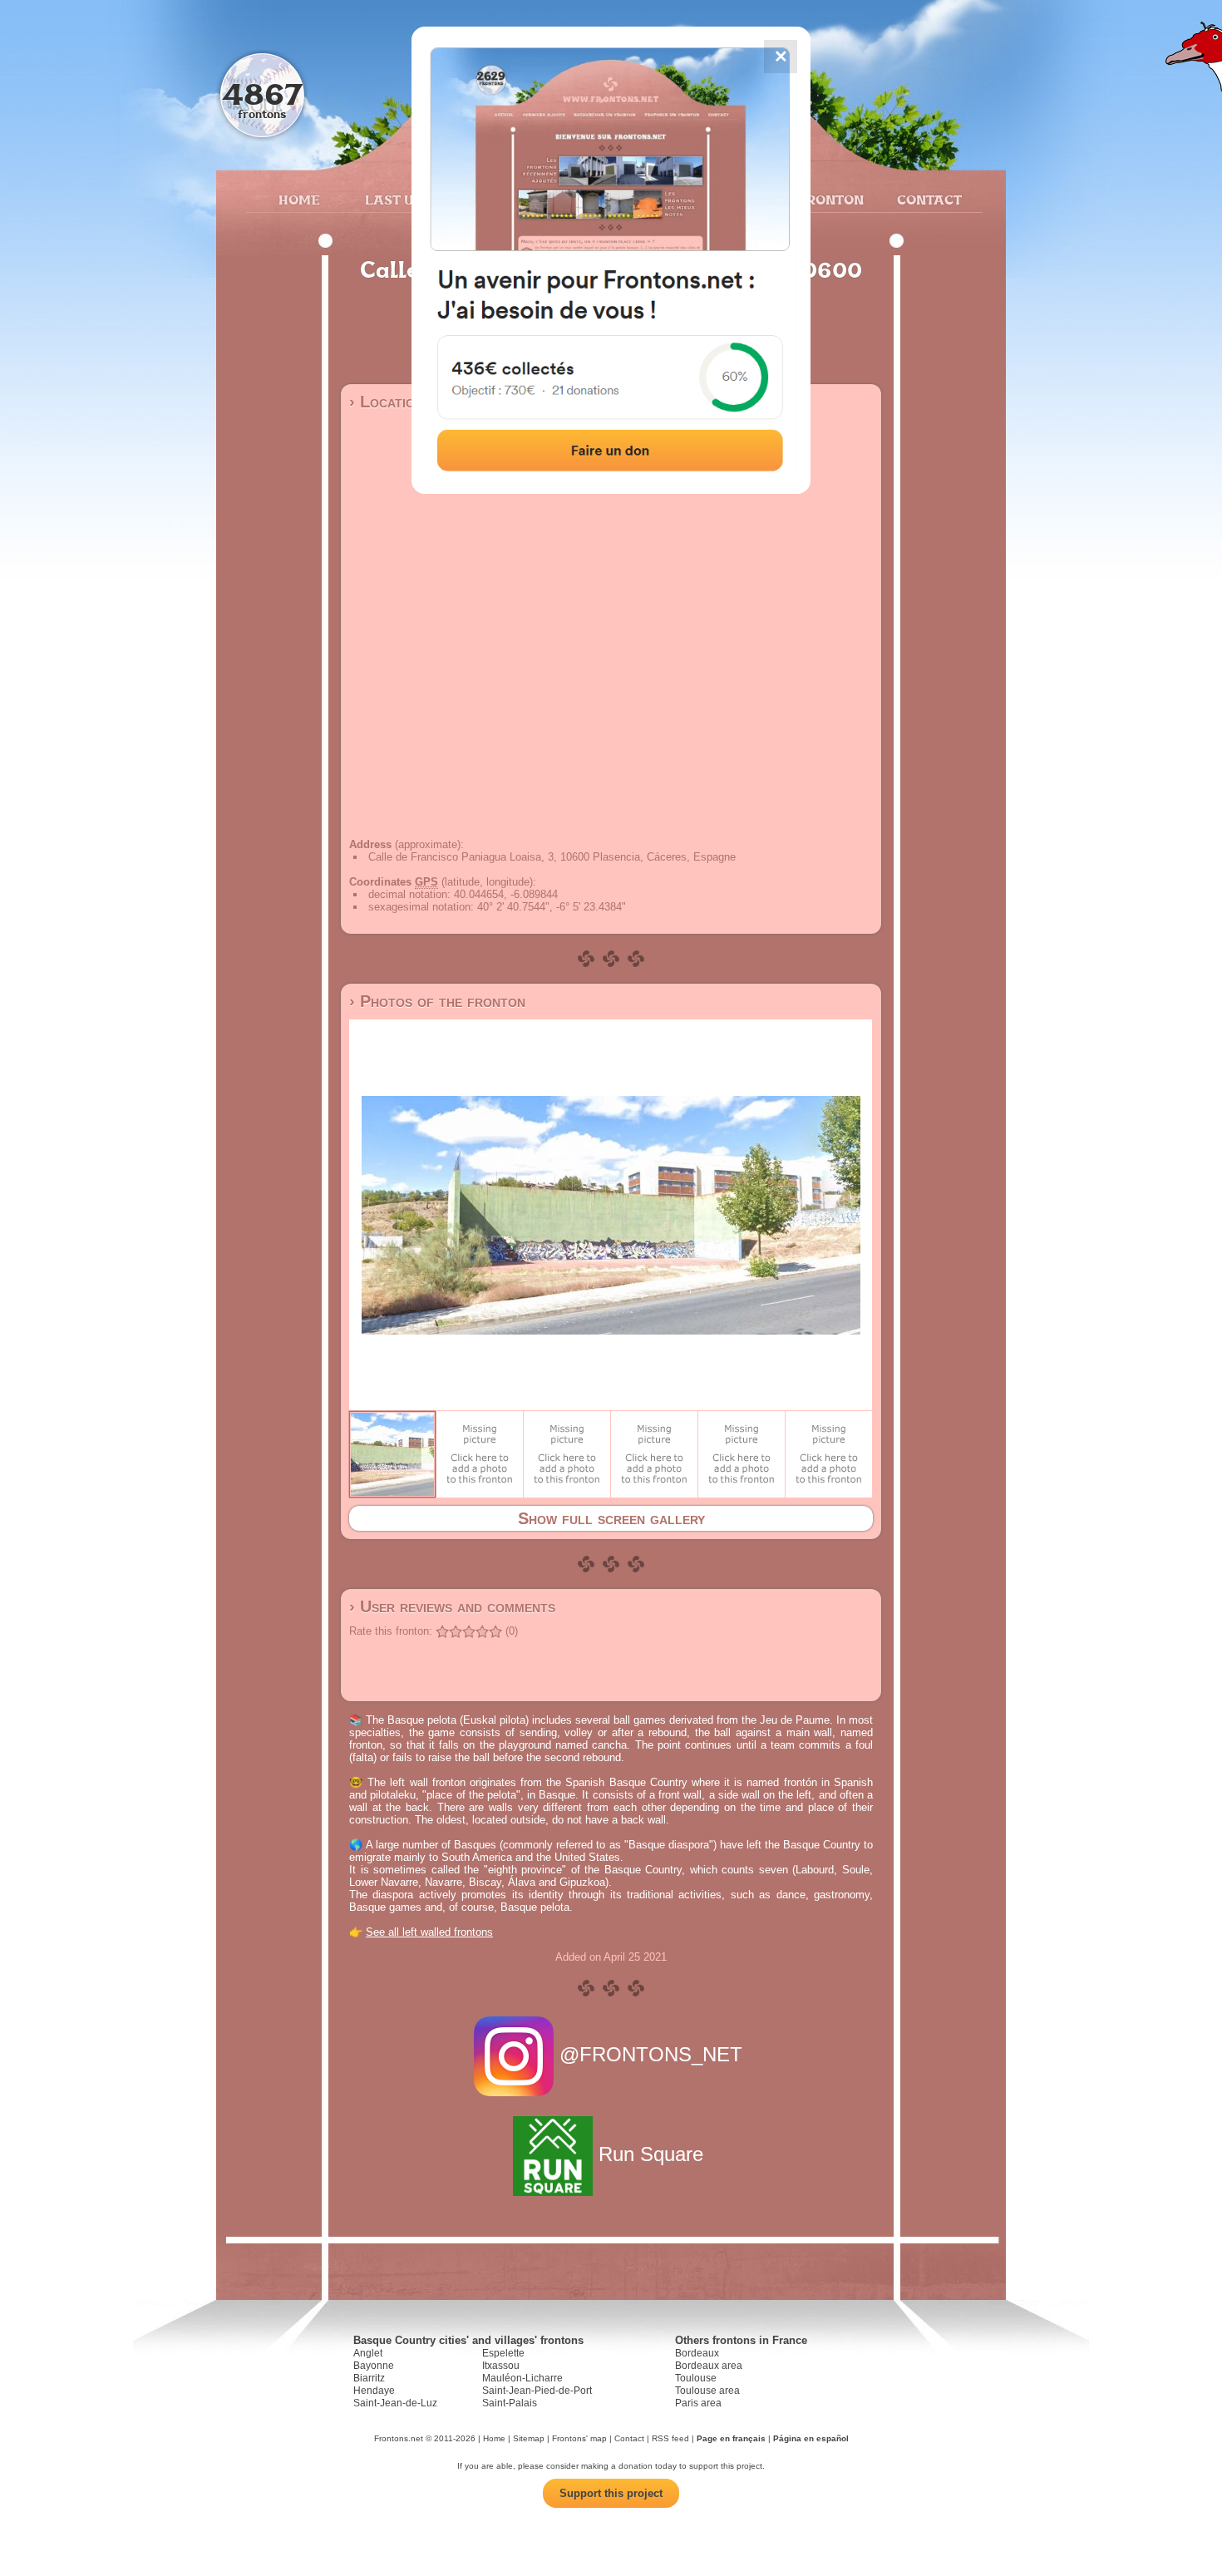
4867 (262, 94)
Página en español (811, 2438)
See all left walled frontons (429, 1932)
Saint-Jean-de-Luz (395, 2403)
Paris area (698, 2403)
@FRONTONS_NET (651, 2054)
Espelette (503, 2353)
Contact (927, 200)
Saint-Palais (510, 2403)
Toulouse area (707, 2391)
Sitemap (529, 2438)
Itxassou (501, 2366)
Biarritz (369, 2378)
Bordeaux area (709, 2366)
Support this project (611, 2493)
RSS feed (670, 2438)
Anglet (368, 2353)
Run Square (651, 2154)
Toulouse (696, 2378)
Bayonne (374, 2366)
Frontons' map (579, 2438)
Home (299, 200)
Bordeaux (697, 2353)
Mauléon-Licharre (522, 2378)
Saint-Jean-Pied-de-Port (537, 2391)
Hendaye (374, 2391)
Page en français (731, 2438)
